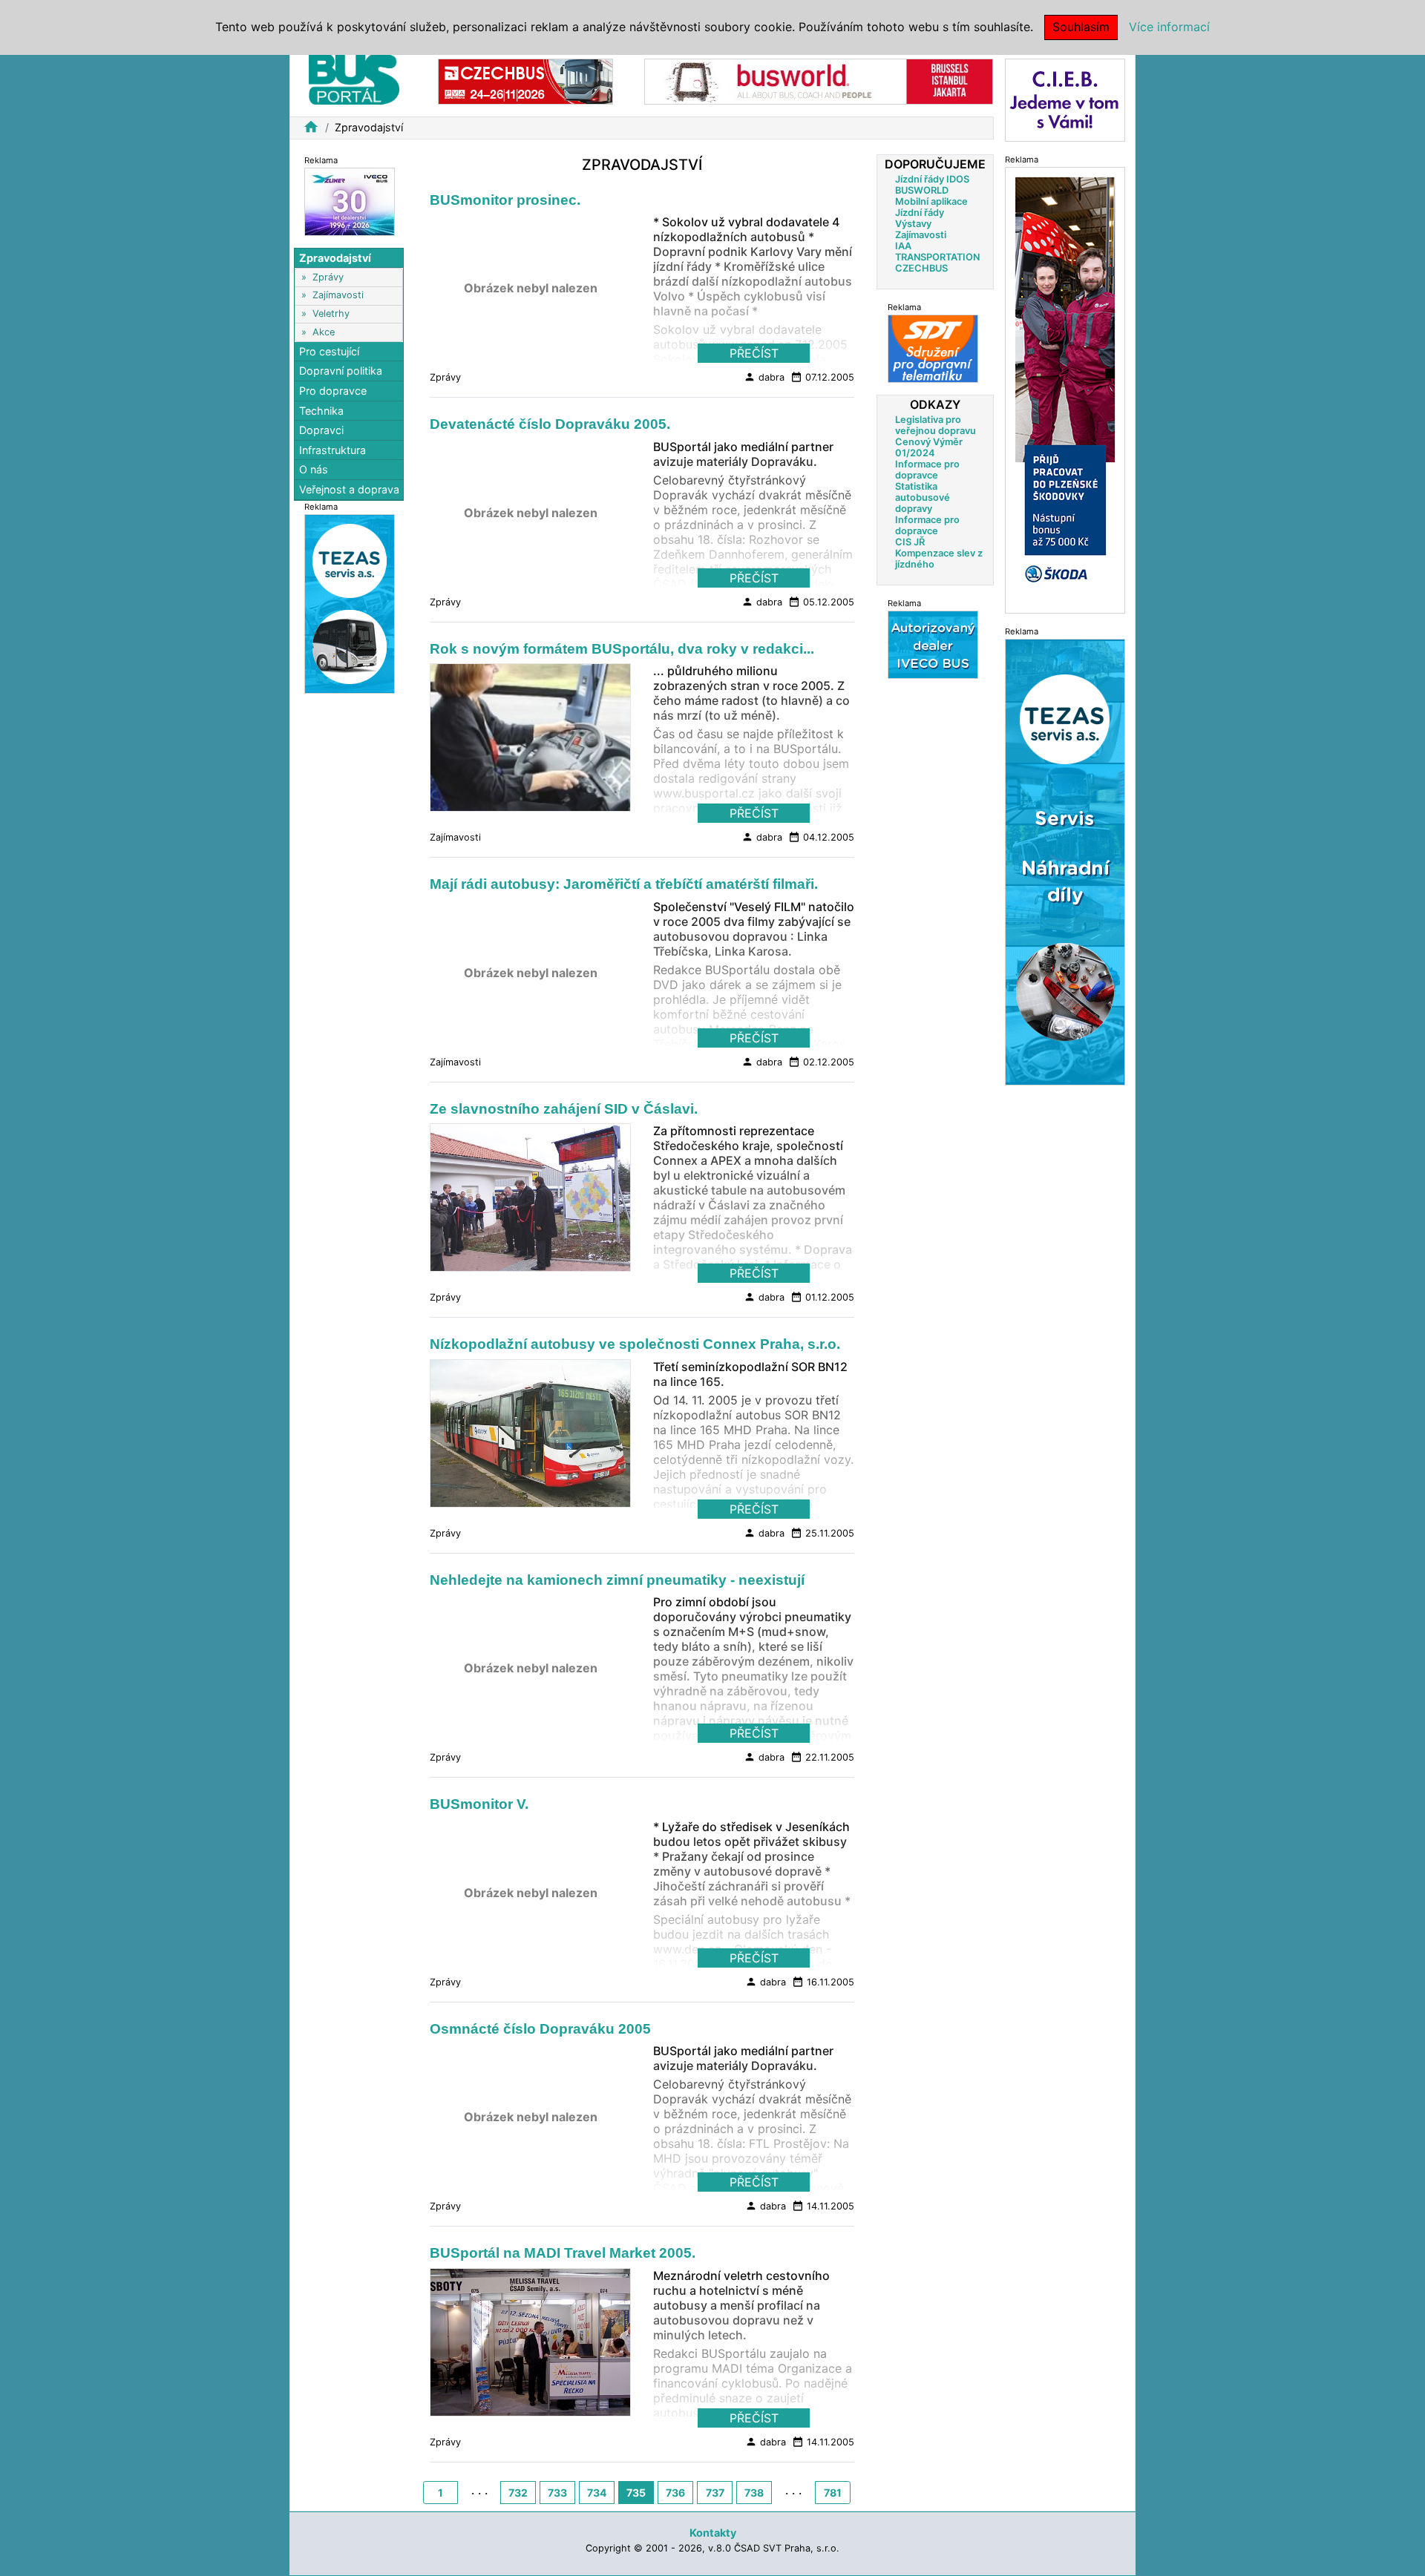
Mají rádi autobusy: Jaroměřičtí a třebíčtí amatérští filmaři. (624, 884)
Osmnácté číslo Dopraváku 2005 (540, 2029)
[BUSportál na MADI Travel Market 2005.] (530, 2346)
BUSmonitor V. (479, 1804)
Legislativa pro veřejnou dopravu (936, 425)
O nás (314, 470)
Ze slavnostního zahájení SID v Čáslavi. (564, 1109)
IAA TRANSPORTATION (937, 252)
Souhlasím (1081, 27)
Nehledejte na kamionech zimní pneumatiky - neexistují (617, 1580)
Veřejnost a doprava (349, 489)
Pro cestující (329, 351)
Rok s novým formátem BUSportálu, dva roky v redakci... (622, 649)
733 (557, 2493)
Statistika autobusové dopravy (923, 497)
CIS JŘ (910, 542)
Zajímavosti (338, 296)
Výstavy (913, 224)
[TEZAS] (933, 644)
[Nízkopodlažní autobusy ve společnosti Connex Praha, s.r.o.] (530, 1437)
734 (597, 2493)
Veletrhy (331, 313)
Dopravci (321, 430)
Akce (324, 332)
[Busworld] (819, 80)
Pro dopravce (333, 391)
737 (715, 2493)
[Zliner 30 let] (350, 201)
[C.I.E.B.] (1065, 99)
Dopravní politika (341, 371)
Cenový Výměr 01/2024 (929, 447)
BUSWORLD (922, 190)
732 (518, 2493)
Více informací (1169, 27)
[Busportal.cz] (354, 77)
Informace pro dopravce (927, 470)
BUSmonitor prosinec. (505, 200)
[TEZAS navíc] (1065, 861)
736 (675, 2493)
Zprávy (328, 277)
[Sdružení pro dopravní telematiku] (933, 348)
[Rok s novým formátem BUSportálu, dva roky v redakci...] (530, 742)
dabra (764, 377)
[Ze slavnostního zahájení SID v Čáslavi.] (530, 1202)
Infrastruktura (332, 450)
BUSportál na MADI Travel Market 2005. (563, 2253)
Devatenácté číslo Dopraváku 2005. (550, 424)
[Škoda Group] (1065, 389)
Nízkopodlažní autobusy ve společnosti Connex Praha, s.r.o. (635, 1344)
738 (754, 2493)
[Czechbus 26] (525, 80)
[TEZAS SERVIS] (350, 603)
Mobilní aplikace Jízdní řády (931, 207)
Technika (321, 411)
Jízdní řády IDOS (932, 179)
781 (833, 2493)
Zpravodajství (335, 258)
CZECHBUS (921, 268)
